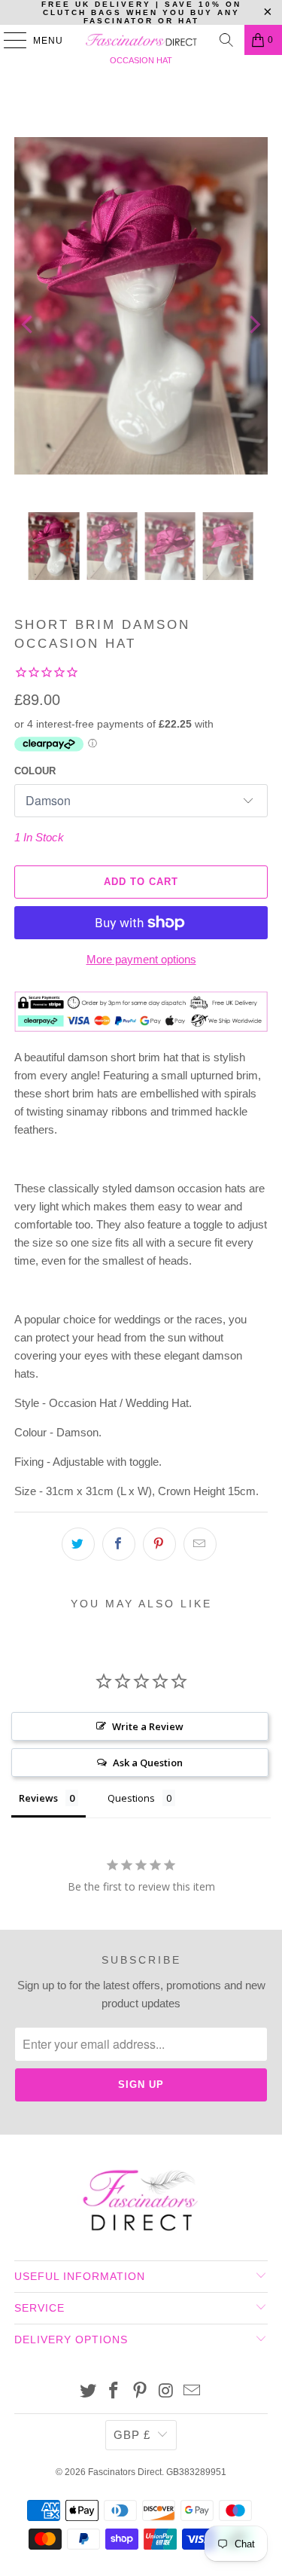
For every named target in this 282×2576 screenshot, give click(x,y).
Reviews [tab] (38, 1798)
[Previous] (29, 325)
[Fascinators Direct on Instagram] (166, 2392)
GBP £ (132, 2435)
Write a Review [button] (148, 1726)
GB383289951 (196, 2472)
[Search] (226, 40)
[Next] (253, 325)
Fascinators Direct (125, 2472)
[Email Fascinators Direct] (193, 2392)
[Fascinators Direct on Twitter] (88, 2392)
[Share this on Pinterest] (159, 1544)
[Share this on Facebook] (119, 1544)
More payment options (141, 959)
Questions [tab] (131, 1798)
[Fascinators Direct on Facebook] (114, 2392)
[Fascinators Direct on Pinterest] (141, 2392)
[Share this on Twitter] (78, 1544)
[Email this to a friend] (200, 1544)
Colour (35, 771)
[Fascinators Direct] (141, 40)
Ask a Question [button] (148, 1763)
